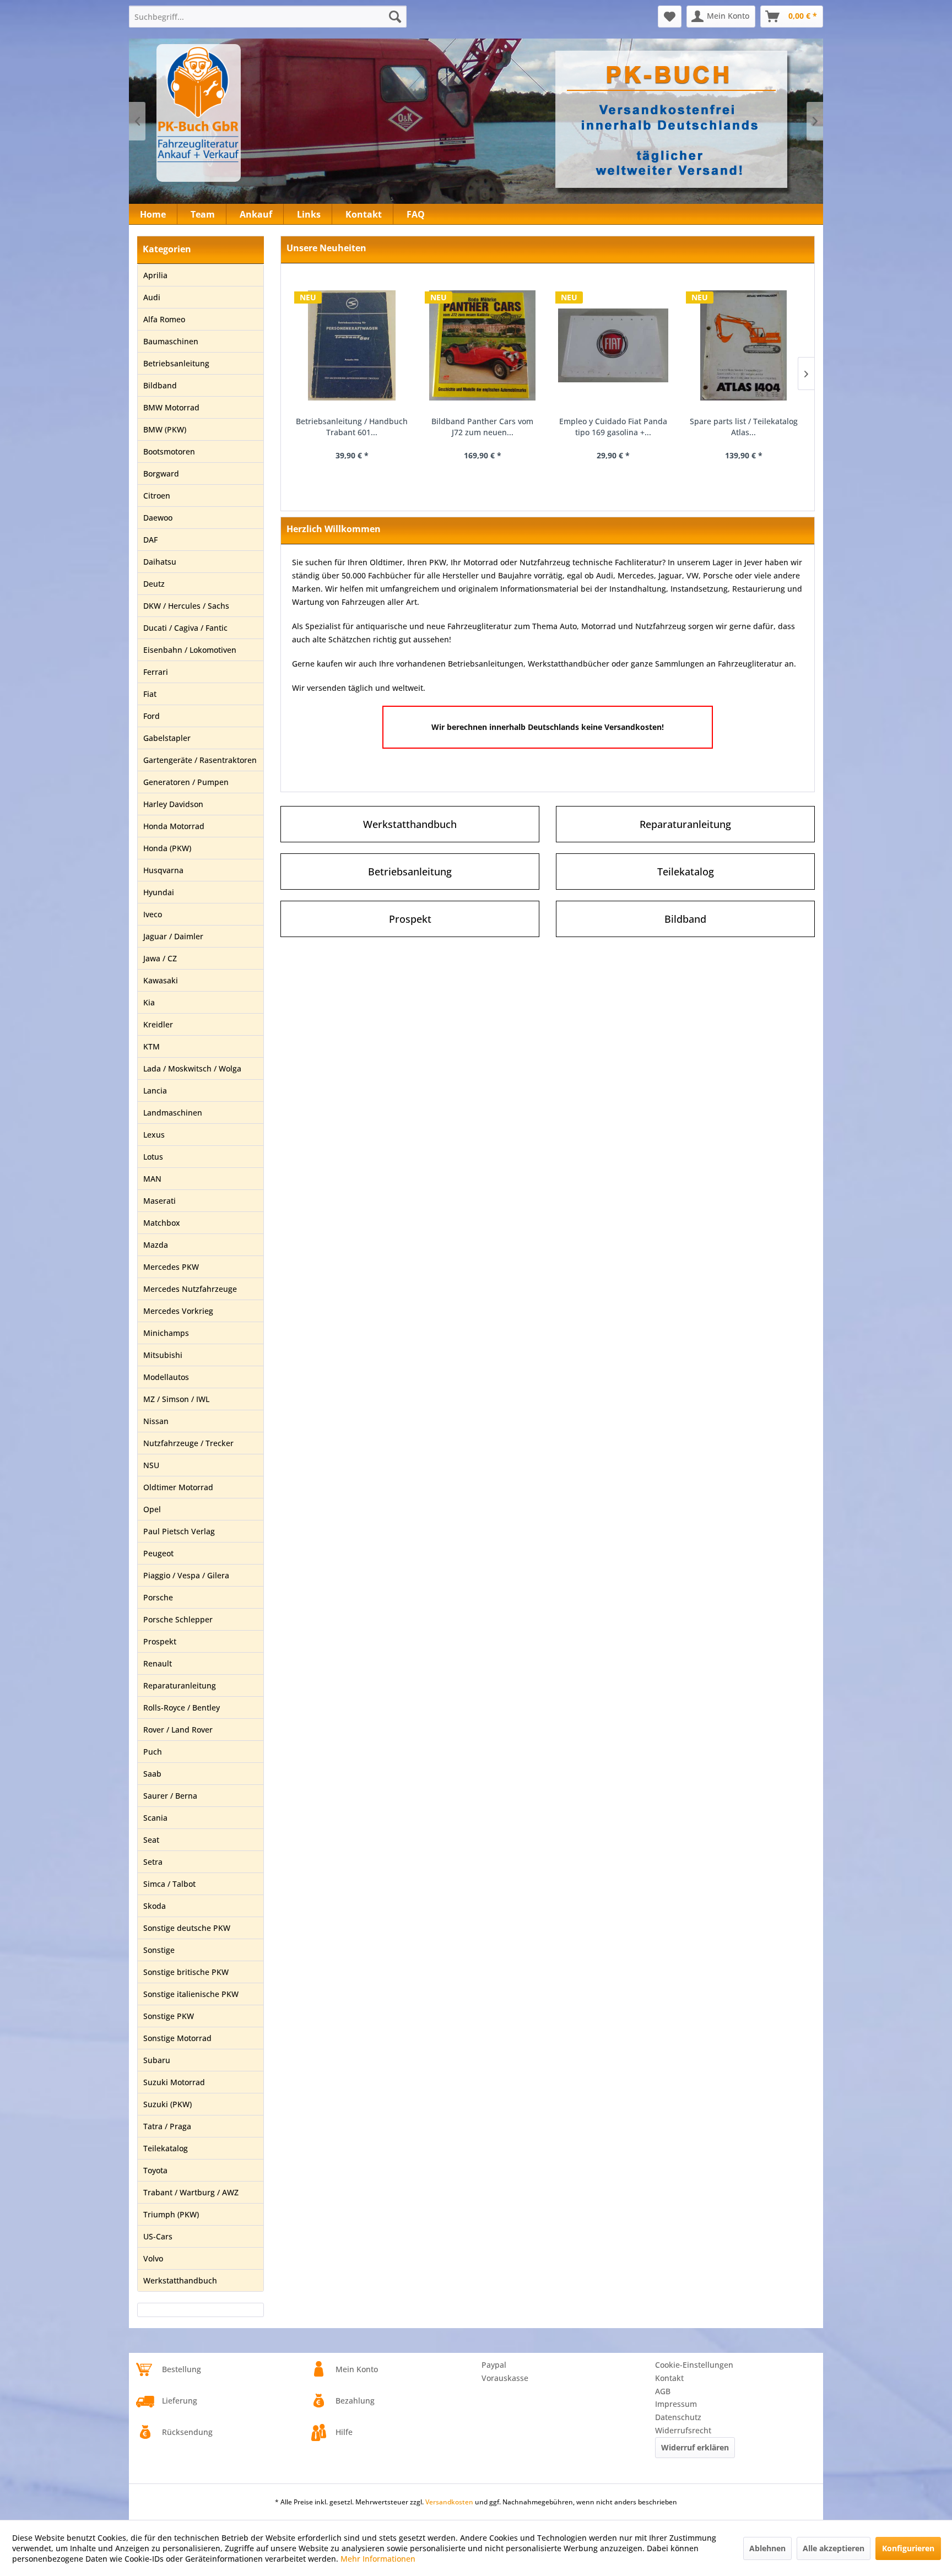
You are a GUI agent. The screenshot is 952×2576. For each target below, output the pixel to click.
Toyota (155, 2170)
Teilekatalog (166, 2148)
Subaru (157, 2060)
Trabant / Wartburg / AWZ (191, 2192)
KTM (152, 1046)
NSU (151, 1465)
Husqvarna (163, 870)
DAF (150, 540)
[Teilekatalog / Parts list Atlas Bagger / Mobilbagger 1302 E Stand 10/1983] (743, 345)
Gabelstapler (167, 738)
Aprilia (155, 275)
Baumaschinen (171, 341)
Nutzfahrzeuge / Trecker (188, 1443)
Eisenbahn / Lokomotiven (190, 650)
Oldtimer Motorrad (178, 1487)
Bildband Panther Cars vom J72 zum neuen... (352, 427)
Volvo (153, 2258)
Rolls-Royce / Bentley (182, 1708)
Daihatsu (160, 562)
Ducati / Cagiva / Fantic (185, 628)
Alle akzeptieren (834, 2548)
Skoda (155, 1906)
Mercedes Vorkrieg (178, 1311)
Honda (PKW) (167, 848)
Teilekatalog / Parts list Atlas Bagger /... (744, 427)
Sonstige (159, 1950)
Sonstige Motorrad (177, 2038)
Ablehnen (767, 2548)
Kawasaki (161, 980)
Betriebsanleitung (176, 363)
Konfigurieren (908, 2548)
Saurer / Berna (170, 1796)
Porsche (158, 1597)
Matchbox (162, 1223)
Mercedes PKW (171, 1267)
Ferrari (156, 672)
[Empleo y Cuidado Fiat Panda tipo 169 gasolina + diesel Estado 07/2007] (482, 345)
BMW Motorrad (171, 407)
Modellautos (166, 1377)
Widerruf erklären (695, 2447)
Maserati (159, 1201)
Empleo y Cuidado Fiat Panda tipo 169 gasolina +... (483, 427)
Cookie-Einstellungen (694, 2365)
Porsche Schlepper (178, 1619)
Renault (158, 1663)
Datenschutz (678, 2417)
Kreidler (158, 1024)
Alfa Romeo (164, 319)
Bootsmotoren (169, 451)
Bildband (160, 385)
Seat (151, 1840)
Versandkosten (449, 2502)
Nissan (156, 1421)
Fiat (150, 694)
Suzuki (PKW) (167, 2104)
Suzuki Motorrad (174, 2082)
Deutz (154, 584)
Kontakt (669, 2378)
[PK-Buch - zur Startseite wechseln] (258, 113)
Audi (152, 297)
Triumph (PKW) (171, 2214)
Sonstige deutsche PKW (187, 1928)
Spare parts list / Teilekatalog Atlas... (613, 427)
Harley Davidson (173, 804)
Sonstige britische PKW (186, 1972)
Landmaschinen (173, 1113)
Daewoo (158, 518)
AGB (663, 2391)
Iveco (153, 914)
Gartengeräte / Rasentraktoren (200, 760)
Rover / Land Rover (178, 1730)
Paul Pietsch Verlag (179, 1531)
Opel (152, 1509)
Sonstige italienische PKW (191, 1994)
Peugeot (158, 1553)
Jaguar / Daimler (173, 936)
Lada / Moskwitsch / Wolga (192, 1068)
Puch (153, 1752)
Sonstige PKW (169, 2016)
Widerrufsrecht (683, 2430)
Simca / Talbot (169, 1884)
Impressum (676, 2404)
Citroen (157, 496)
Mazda (156, 1245)
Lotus (153, 1157)
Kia (149, 1002)
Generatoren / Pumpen (186, 782)
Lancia (155, 1091)
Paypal (494, 2365)
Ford (152, 716)
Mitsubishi (163, 1355)
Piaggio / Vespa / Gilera (186, 1575)
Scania (155, 1818)
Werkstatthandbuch (180, 2280)
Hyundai (159, 892)
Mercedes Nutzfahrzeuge (190, 1289)
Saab (152, 1774)
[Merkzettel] (670, 17)
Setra (153, 1862)
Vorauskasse (505, 2378)
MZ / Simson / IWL (176, 1399)
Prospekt (160, 1641)
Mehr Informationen (378, 2559)
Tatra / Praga (167, 2126)
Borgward (161, 473)
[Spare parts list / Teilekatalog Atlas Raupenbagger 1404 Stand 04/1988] (613, 345)
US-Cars (158, 2236)
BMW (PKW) (165, 429)
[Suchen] (395, 17)
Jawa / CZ (160, 958)
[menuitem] (268, 17)
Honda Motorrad (174, 826)
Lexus (154, 1135)
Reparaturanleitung (180, 1685)
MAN (152, 1179)
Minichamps (166, 1333)
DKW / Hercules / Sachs (186, 606)
